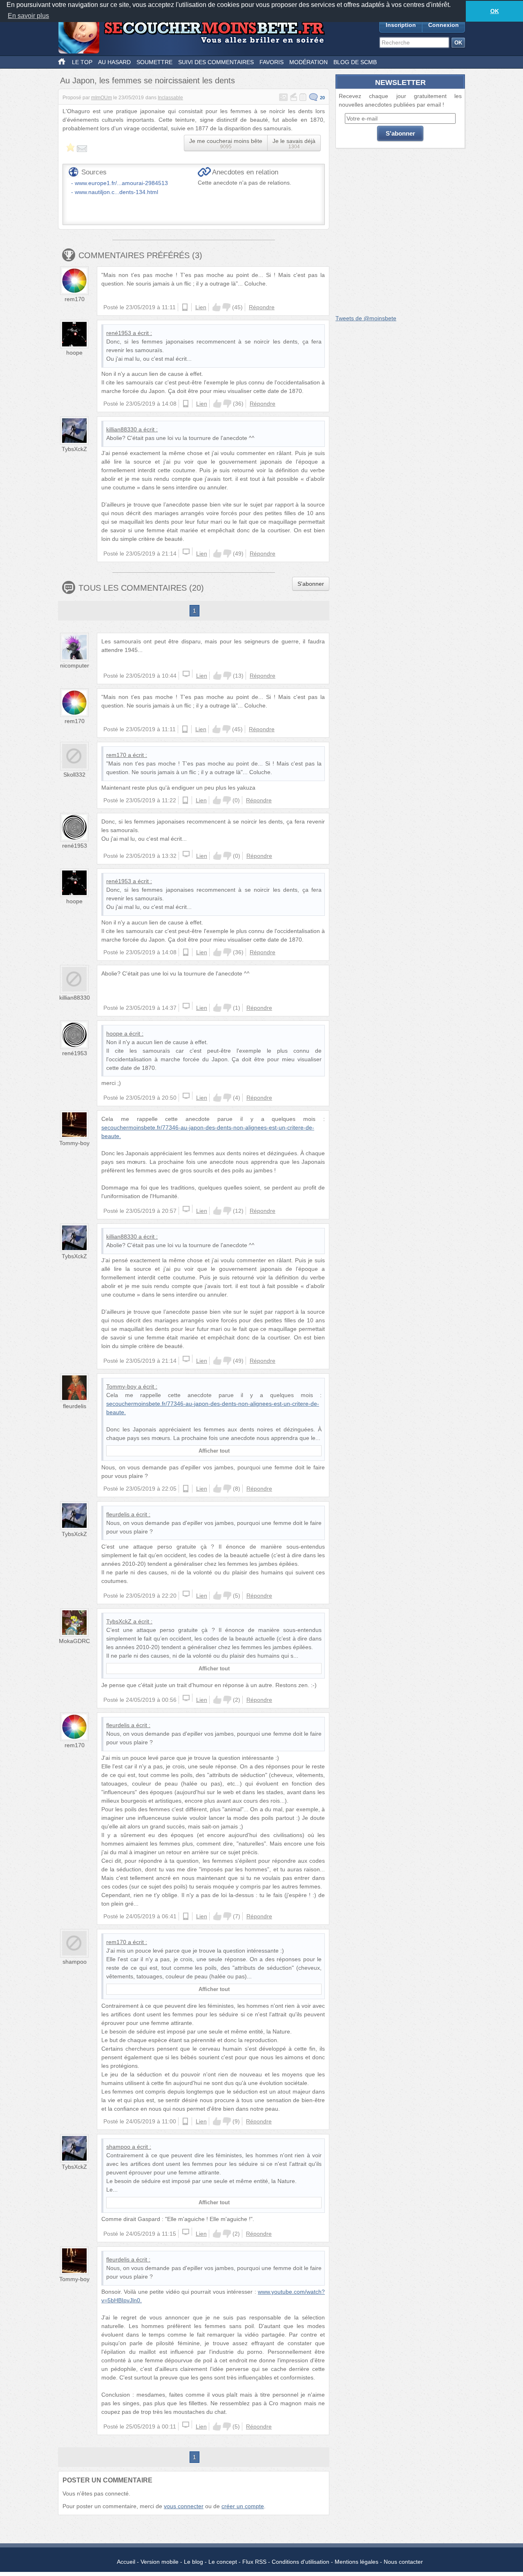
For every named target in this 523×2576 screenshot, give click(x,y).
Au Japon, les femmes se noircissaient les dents (148, 80)
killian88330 (122, 429)
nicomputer (75, 665)
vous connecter (184, 2506)
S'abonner (311, 584)
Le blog (193, 2562)
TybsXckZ (74, 449)
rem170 (75, 299)
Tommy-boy (74, 1143)
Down (226, 307)
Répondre (262, 307)
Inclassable (170, 98)
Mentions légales (356, 2562)
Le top (82, 62)
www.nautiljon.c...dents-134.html (116, 192)
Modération (308, 62)
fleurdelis (75, 1406)
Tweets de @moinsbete (366, 318)
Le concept (223, 2562)
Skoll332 (74, 775)
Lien (201, 307)
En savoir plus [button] (28, 16)
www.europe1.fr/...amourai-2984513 (121, 183)
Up (217, 307)
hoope (74, 353)
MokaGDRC (74, 1641)
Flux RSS (254, 2562)
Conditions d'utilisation (301, 2562)
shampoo (75, 1962)
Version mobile (160, 2562)
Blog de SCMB (355, 62)
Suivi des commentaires (216, 62)
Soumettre (154, 62)
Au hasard (114, 62)
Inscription (401, 25)
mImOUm (102, 98)
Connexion (444, 25)
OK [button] (495, 11)
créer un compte (243, 2506)
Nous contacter (403, 2562)
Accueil (126, 2562)
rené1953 (119, 333)
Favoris (272, 62)
